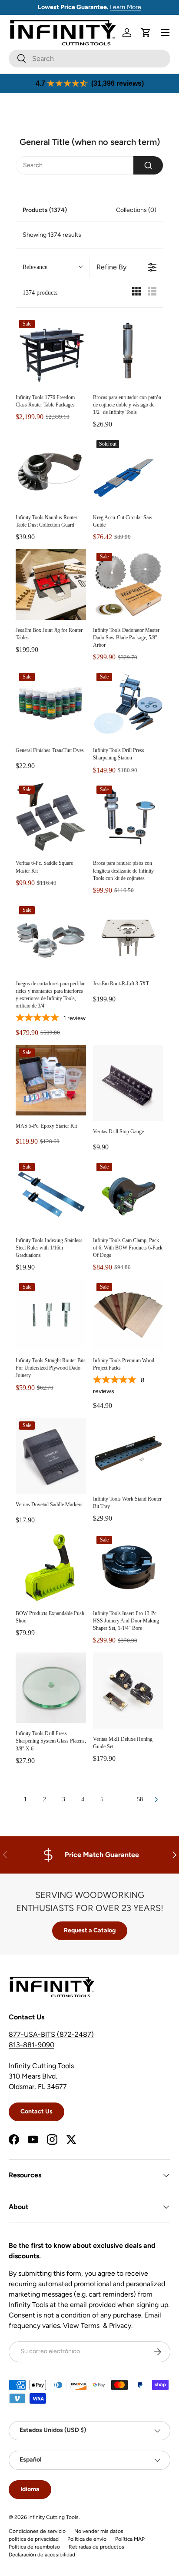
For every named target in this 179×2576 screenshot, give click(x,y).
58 (140, 1799)
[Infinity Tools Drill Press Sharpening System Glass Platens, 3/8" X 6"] (51, 1688)
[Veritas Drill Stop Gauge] (128, 1083)
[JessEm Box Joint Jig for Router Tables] (51, 584)
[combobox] (89, 59)
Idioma (30, 2489)
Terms (92, 2326)
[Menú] (165, 33)
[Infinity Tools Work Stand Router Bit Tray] (128, 1453)
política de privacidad (34, 2539)
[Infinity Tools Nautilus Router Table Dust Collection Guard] (51, 472)
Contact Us (36, 2111)
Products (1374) (45, 210)
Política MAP (130, 2539)
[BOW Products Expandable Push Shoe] (51, 1568)
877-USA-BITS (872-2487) (51, 2034)
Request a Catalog (90, 1930)
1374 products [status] (40, 293)
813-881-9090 (31, 2045)
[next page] (156, 1800)
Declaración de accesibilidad (42, 2555)
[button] (146, 33)
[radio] (136, 293)
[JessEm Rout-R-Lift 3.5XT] (128, 938)
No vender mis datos (99, 2531)
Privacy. (121, 2326)
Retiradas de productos (96, 2547)
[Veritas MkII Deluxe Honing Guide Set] (128, 1691)
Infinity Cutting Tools (53, 2517)
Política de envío (87, 2539)
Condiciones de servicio (37, 2531)
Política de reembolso (34, 2547)
